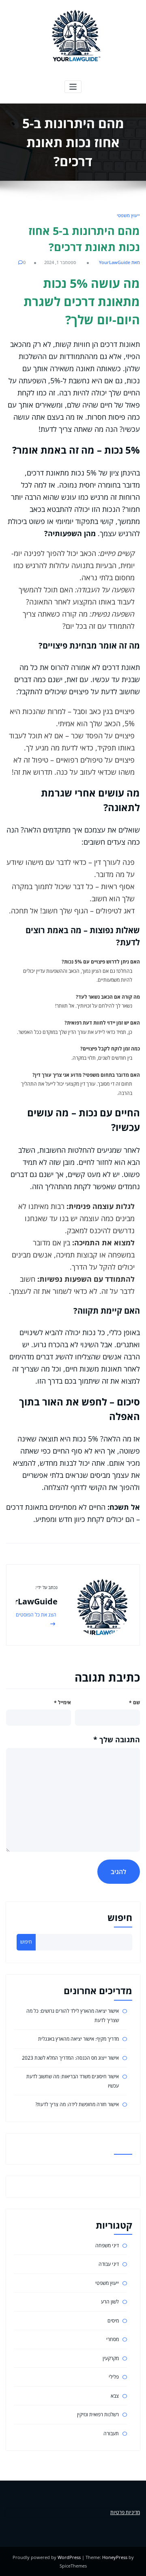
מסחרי (113, 2339)
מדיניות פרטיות (125, 2512)
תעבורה (111, 2433)
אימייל (62, 1702)
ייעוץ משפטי (128, 215)
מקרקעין (111, 2358)
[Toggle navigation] (73, 87)
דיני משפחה (107, 2245)
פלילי (114, 2377)
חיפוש (120, 1918)
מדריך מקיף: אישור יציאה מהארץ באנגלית (78, 2039)
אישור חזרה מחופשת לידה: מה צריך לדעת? (77, 2104)
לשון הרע (110, 2302)
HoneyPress (115, 2557)
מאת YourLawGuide (119, 262)
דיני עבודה (109, 2264)
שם (134, 1702)
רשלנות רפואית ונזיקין (98, 2414)
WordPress (69, 2557)
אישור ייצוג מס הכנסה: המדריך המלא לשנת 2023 (70, 2058)
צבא (115, 2396)
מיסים (113, 2321)
